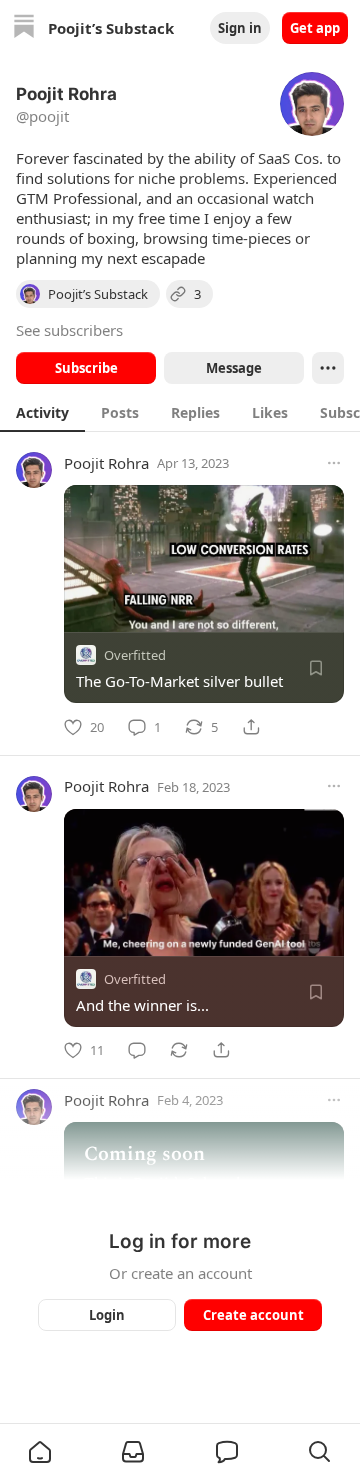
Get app (315, 28)
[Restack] (179, 1050)
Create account (253, 1315)
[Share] (251, 727)
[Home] (24, 28)
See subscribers (69, 330)
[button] (40, 1452)
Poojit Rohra (106, 463)
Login (107, 1315)
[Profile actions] (328, 368)
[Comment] (137, 1050)
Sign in (240, 28)
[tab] (42, 412)
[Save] (316, 668)
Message (234, 368)
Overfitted (135, 655)
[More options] (334, 463)
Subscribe (86, 368)
